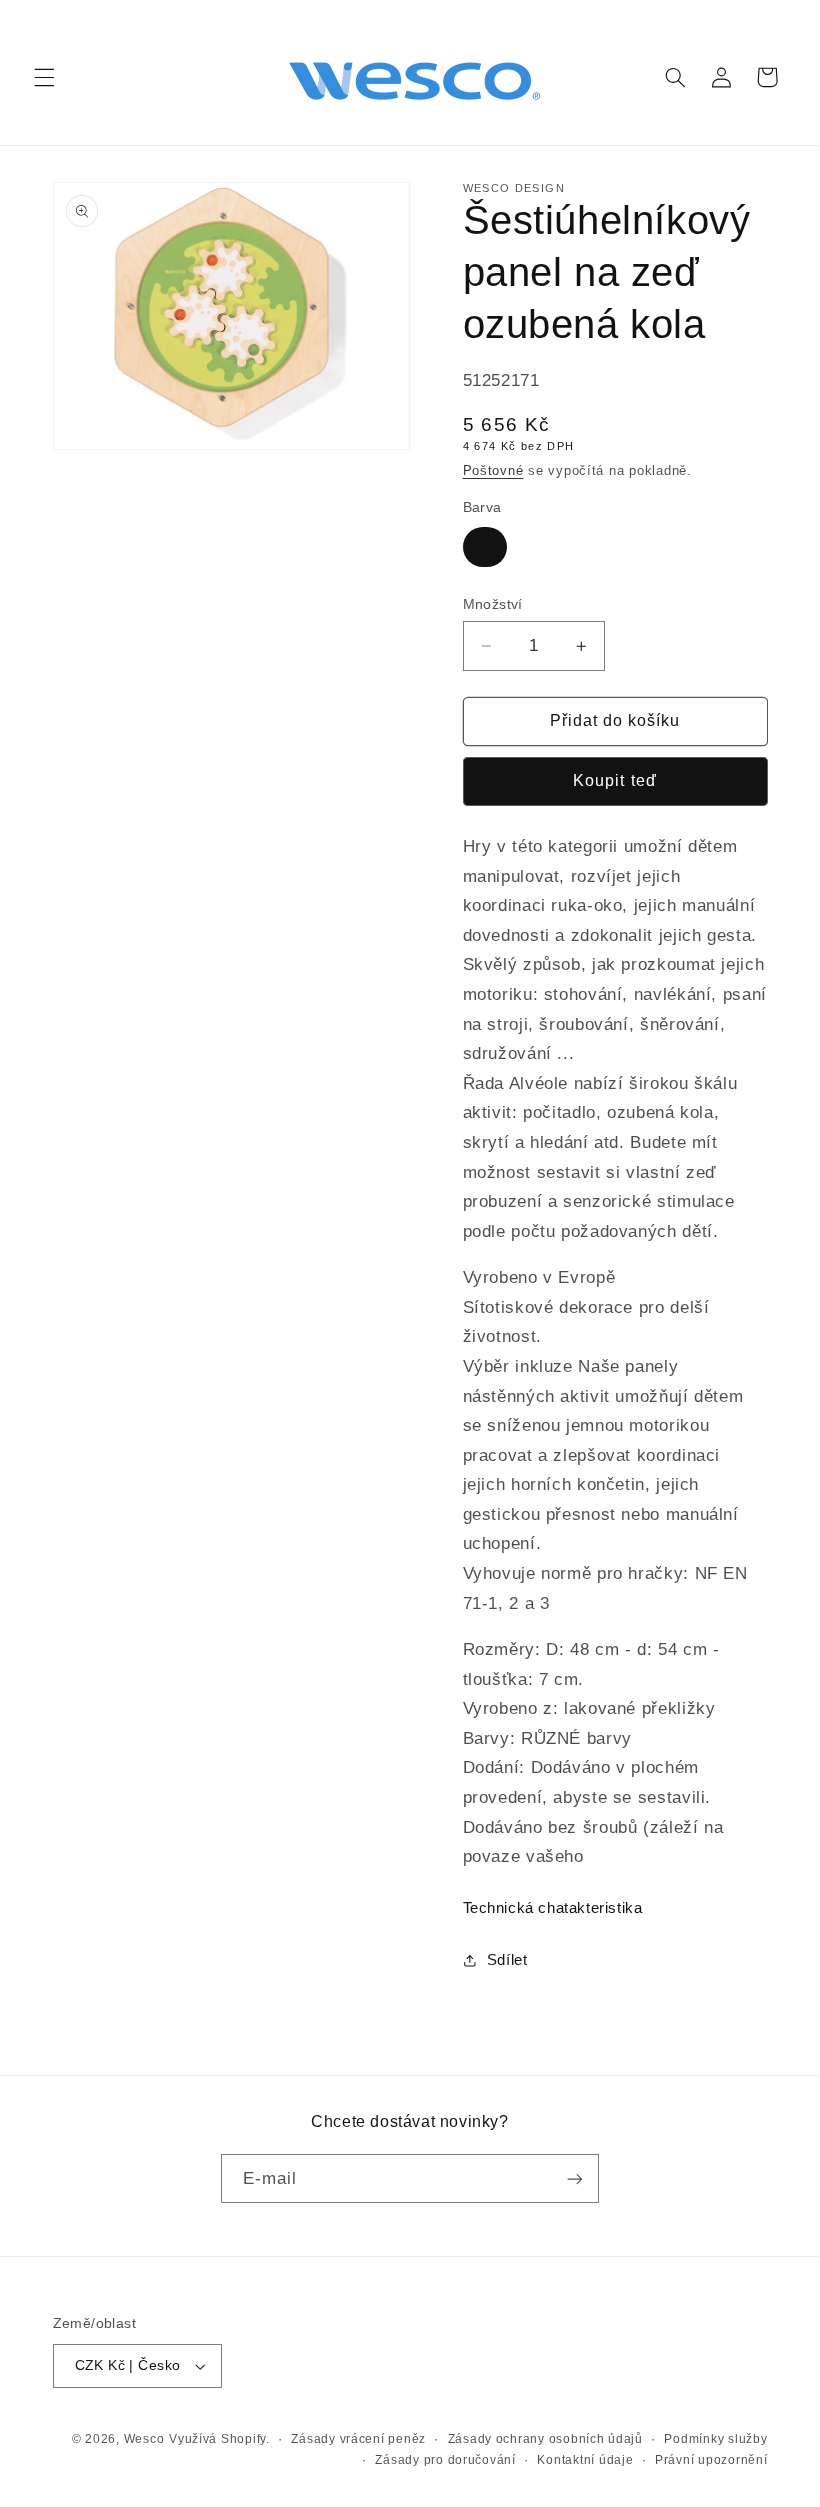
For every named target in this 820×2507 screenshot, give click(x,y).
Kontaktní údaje (585, 2460)
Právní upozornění (711, 2460)
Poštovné (493, 471)
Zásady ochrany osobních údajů (545, 2439)
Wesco (144, 2439)
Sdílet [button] (507, 1960)
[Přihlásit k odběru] (575, 2178)
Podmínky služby (715, 2439)
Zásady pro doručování (445, 2460)
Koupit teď (615, 780)
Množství (493, 604)
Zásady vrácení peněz (358, 2439)
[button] (44, 77)
